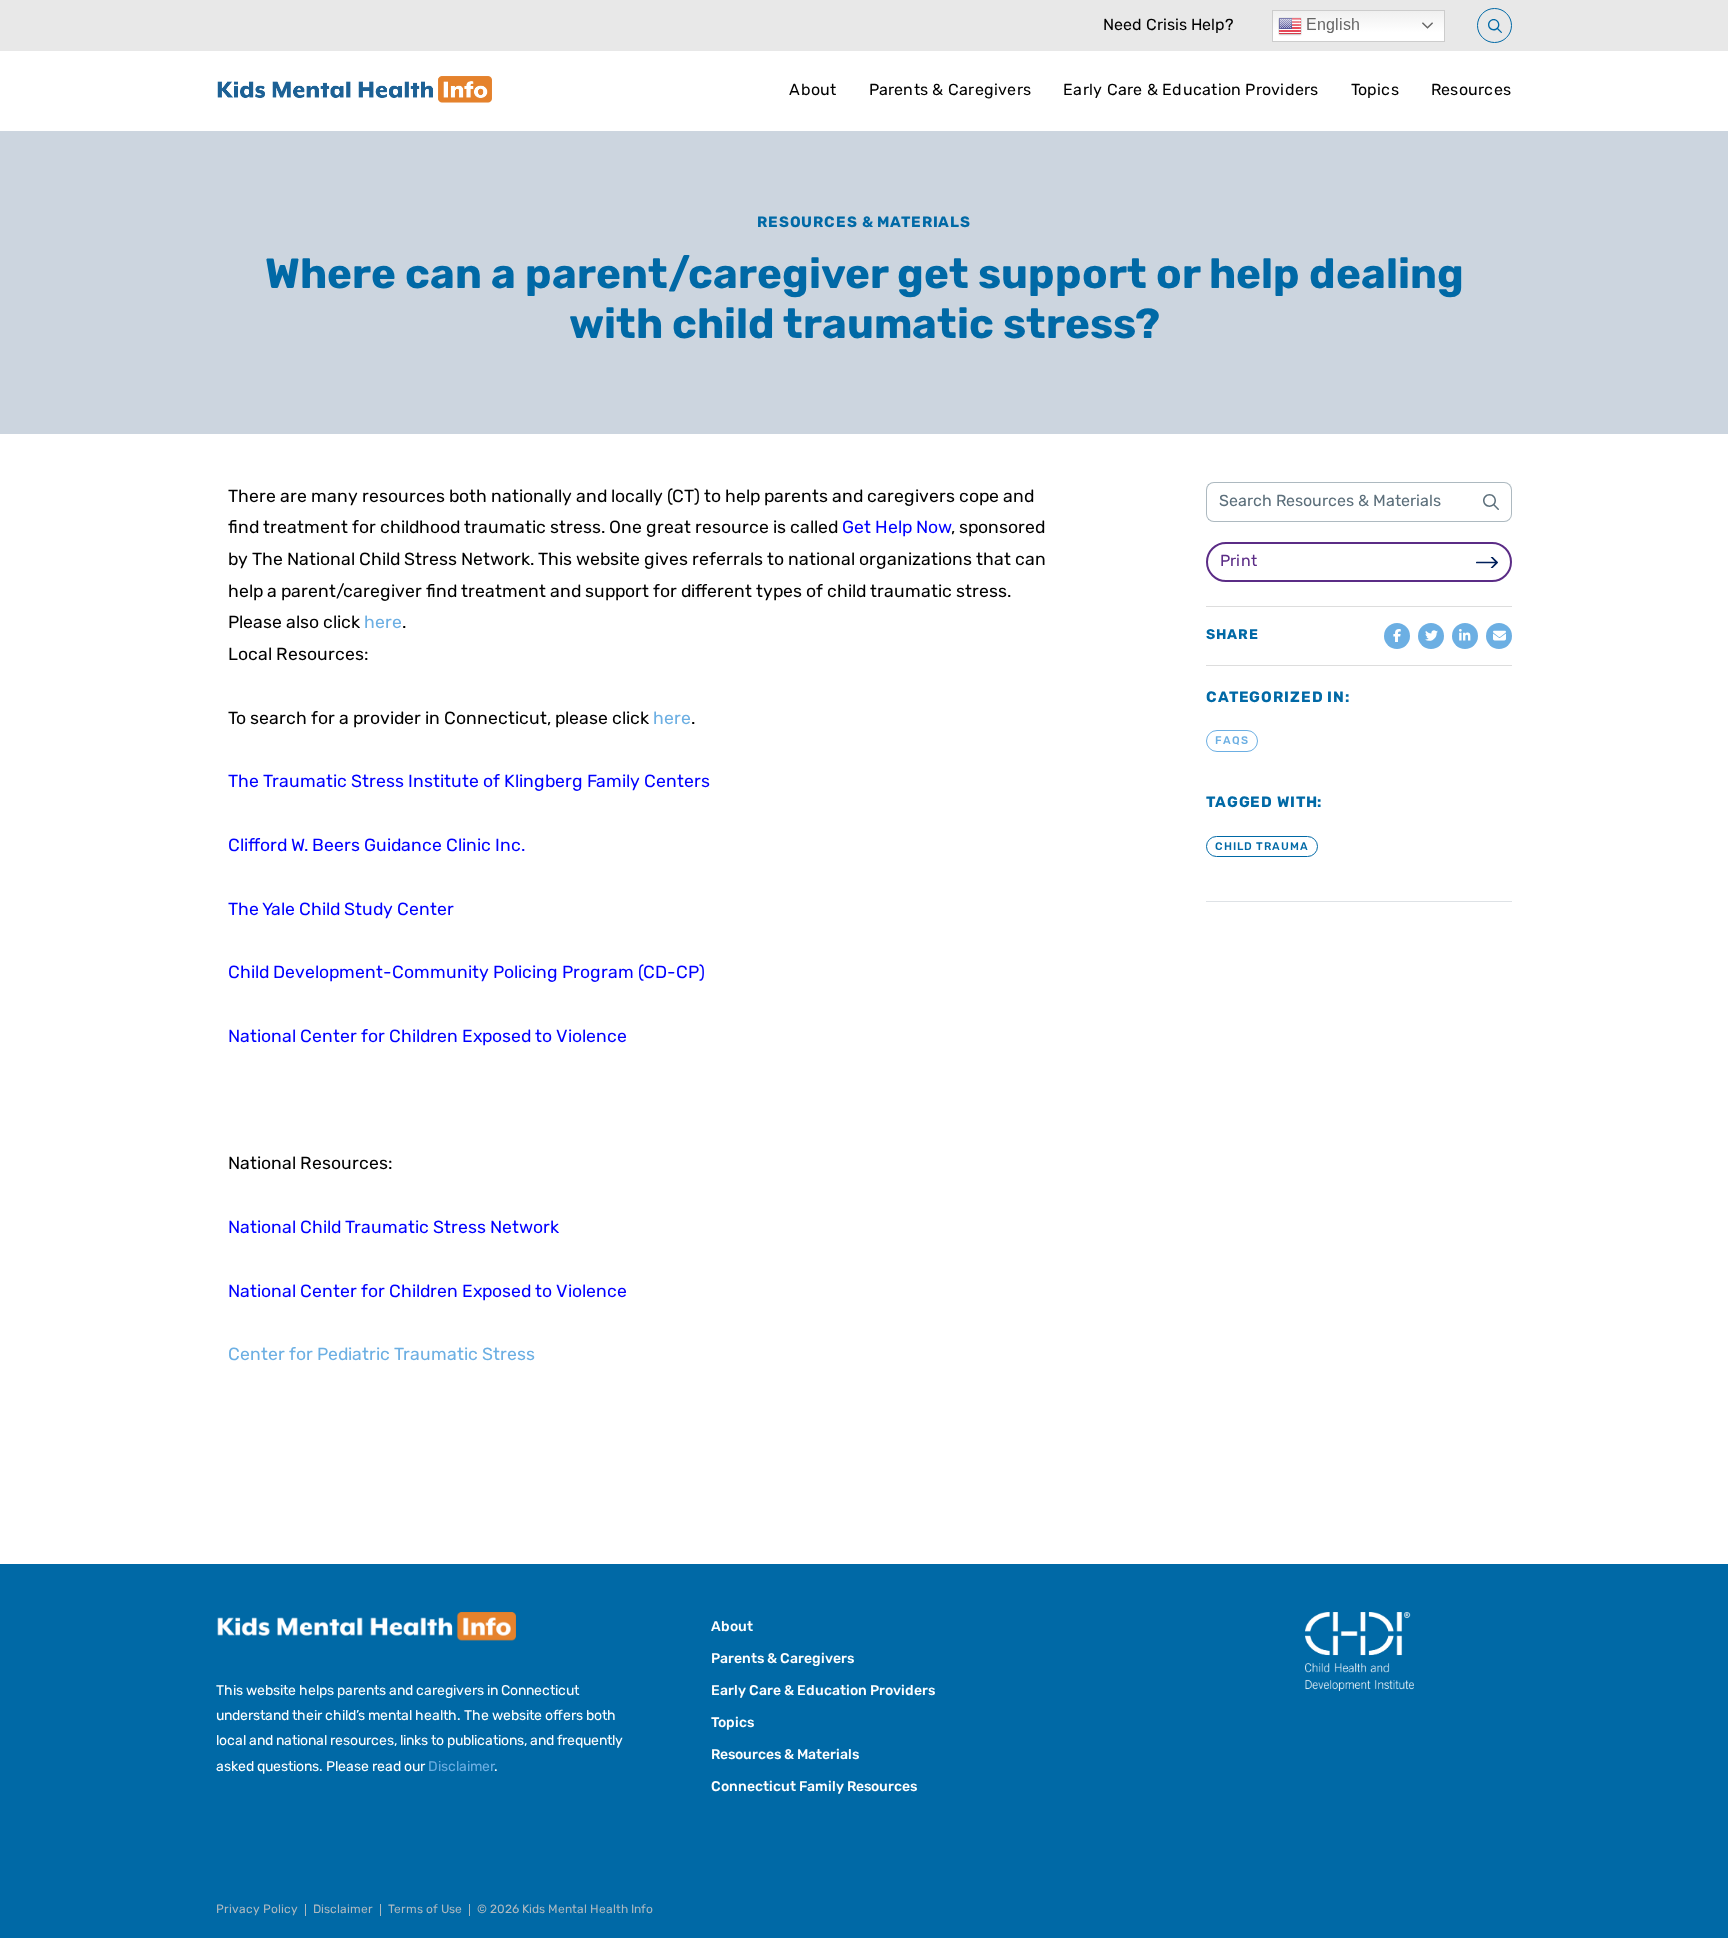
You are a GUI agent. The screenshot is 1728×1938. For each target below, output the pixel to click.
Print (1238, 562)
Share (1232, 636)
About (812, 91)
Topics (1375, 91)
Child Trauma (1262, 846)
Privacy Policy (257, 1910)
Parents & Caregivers (950, 91)
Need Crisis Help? (1168, 26)
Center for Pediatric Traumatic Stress (381, 1355)
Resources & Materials (864, 223)
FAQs (1232, 741)
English (1331, 24)
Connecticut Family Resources (814, 1787)
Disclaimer (461, 1767)
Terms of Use (425, 1910)
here (383, 623)
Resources (1471, 91)
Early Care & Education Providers (1190, 91)
